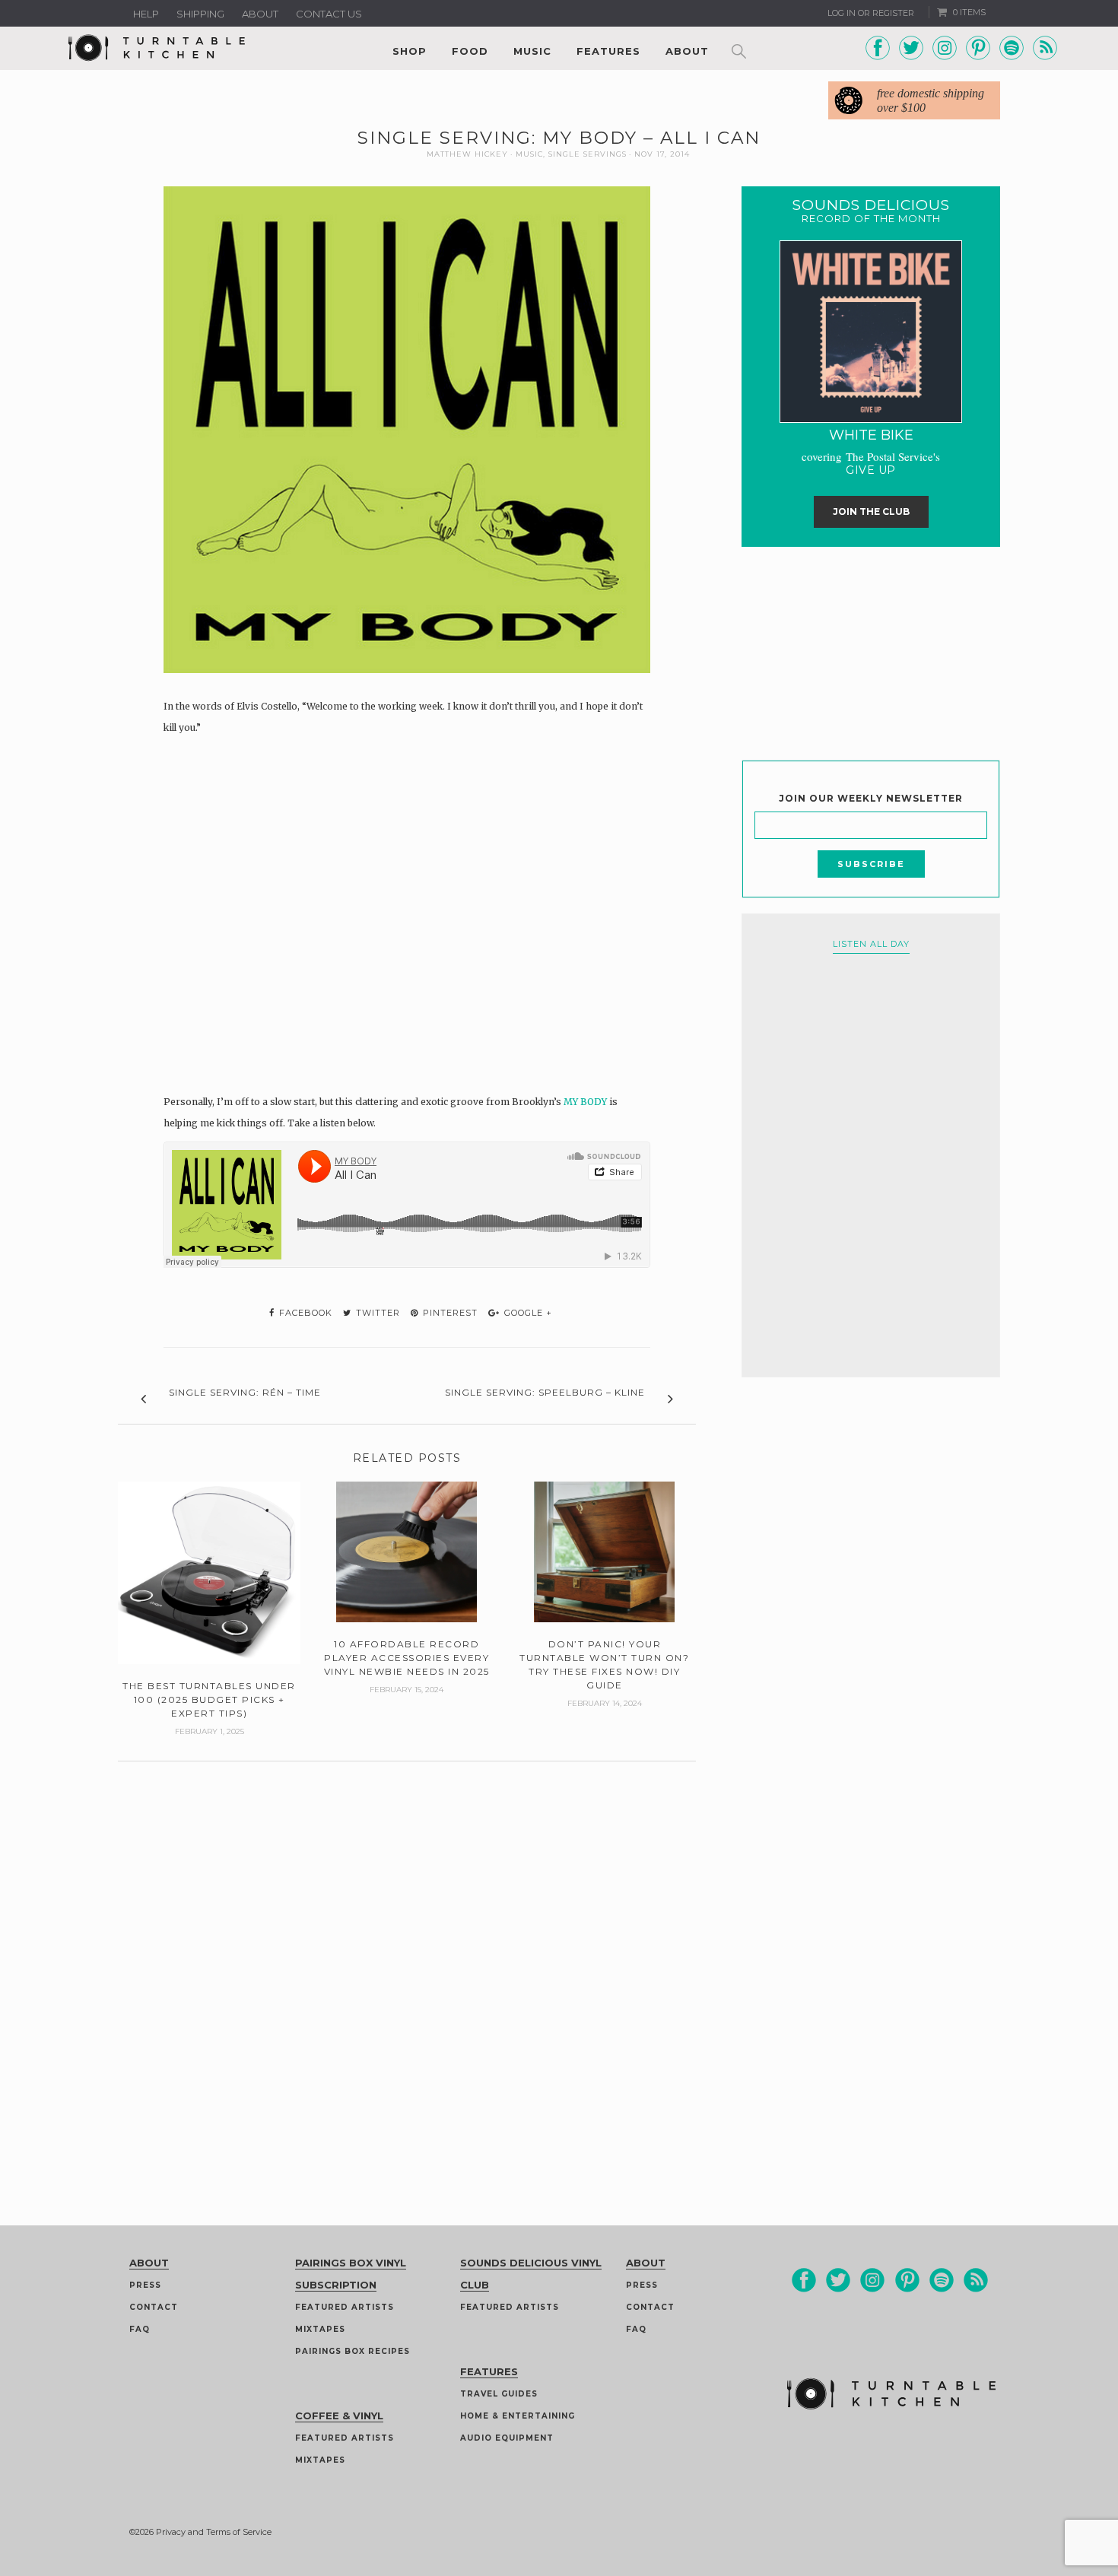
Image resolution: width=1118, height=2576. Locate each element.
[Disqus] (407, 1952)
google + (527, 1313)
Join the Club (871, 511)
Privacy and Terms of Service (214, 2532)
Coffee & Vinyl (339, 2416)
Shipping (200, 14)
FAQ (140, 2329)
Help (146, 14)
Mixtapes (320, 2329)
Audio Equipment (507, 2438)
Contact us (329, 14)
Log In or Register (871, 13)
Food (470, 51)
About (260, 14)
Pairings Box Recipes (353, 2351)
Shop (410, 51)
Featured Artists (345, 2307)
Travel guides (499, 2394)
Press (145, 2285)
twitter (376, 1313)
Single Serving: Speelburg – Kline (545, 1392)
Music (532, 51)
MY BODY (585, 1102)
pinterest (449, 1313)
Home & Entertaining (518, 2416)
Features (608, 51)
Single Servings (588, 154)
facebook (304, 1313)
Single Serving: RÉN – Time (245, 1392)
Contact (154, 2307)
